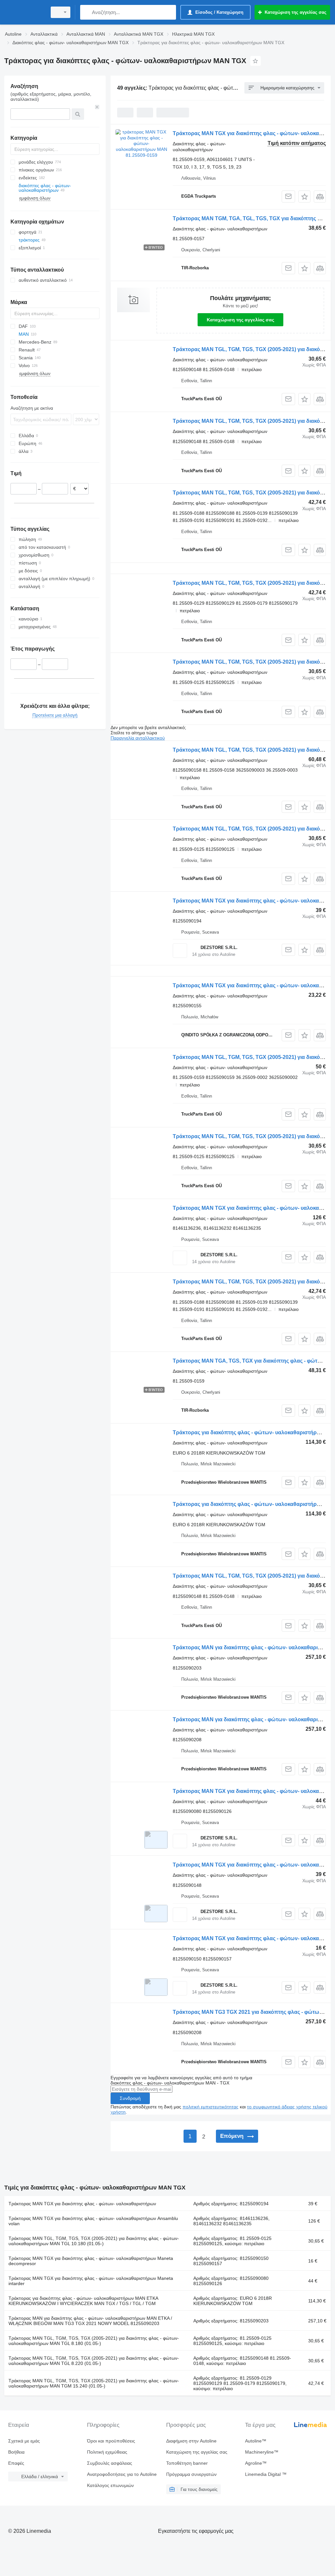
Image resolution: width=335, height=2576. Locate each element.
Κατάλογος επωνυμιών (110, 2485)
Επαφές (16, 2463)
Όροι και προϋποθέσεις (111, 2441)
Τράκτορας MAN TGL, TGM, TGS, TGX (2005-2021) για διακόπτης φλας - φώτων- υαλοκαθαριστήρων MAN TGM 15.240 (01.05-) (94, 2383)
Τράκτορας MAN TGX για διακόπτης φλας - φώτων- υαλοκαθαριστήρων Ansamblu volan (93, 2221)
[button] (304, 197)
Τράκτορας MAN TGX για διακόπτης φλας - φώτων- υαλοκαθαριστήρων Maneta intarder (91, 2281)
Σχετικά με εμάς (24, 2441)
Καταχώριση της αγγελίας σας (240, 320)
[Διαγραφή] (97, 107)
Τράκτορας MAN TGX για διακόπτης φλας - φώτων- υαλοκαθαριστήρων (82, 2204)
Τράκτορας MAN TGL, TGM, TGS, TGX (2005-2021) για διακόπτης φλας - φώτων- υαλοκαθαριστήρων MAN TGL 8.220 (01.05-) (94, 2361)
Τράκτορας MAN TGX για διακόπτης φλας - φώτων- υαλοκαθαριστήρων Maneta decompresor (91, 2261)
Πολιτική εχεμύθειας (107, 2452)
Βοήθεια (16, 2452)
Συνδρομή (130, 2098)
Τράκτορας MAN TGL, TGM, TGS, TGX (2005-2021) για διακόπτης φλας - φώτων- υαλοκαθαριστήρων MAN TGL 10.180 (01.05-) (94, 2241)
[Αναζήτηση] (87, 12)
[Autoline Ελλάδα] (25, 12)
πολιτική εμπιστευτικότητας (211, 2107)
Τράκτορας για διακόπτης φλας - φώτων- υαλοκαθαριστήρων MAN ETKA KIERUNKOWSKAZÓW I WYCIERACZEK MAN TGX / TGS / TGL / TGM (83, 2301)
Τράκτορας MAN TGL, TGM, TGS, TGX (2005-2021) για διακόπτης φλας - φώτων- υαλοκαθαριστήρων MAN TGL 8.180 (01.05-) (94, 2341)
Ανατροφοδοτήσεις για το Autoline (122, 2474)
